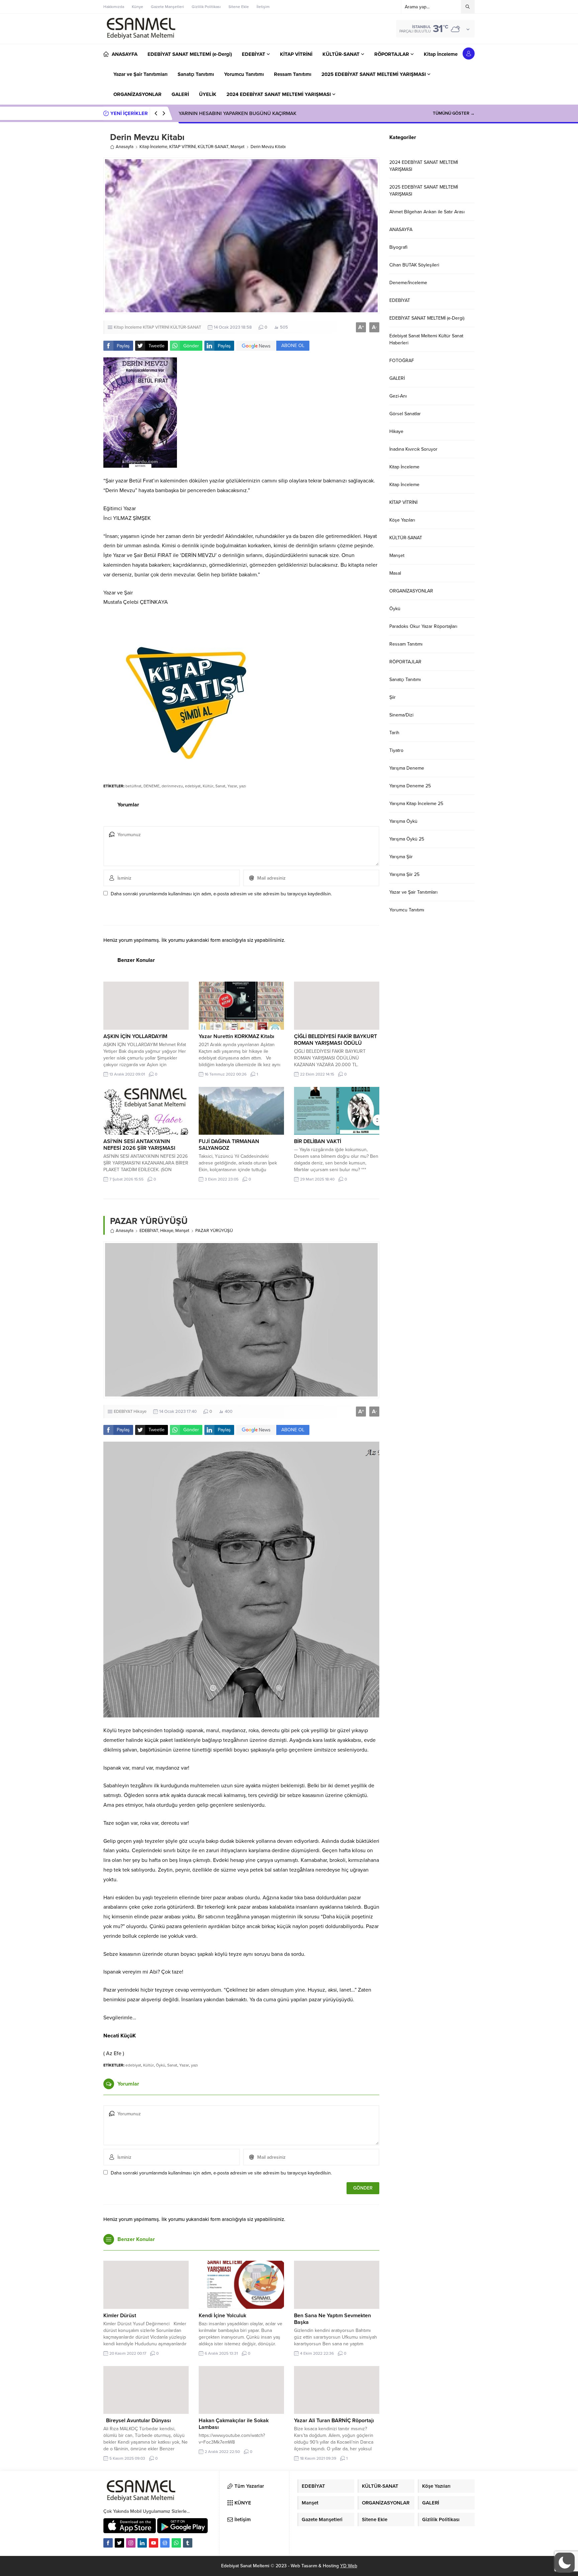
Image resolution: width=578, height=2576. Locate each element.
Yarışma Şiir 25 (404, 874)
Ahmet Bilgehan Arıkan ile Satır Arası (427, 212)
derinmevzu (172, 786)
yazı (243, 786)
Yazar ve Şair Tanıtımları (413, 892)
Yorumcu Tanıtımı (407, 910)
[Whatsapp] (176, 2543)
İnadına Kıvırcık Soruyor (413, 449)
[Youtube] (154, 2543)
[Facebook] (108, 2543)
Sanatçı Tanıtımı (405, 680)
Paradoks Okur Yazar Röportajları (423, 626)
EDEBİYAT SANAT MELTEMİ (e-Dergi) (427, 318)
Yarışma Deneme (407, 768)
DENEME (152, 786)
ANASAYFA (401, 230)
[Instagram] (131, 2543)
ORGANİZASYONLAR (411, 591)
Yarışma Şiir (401, 857)
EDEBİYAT (149, 1231)
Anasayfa (125, 147)
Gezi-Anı (398, 396)
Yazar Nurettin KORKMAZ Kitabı (236, 1036)
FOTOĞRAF (402, 361)
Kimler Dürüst (120, 2316)
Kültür (208, 786)
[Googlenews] (165, 2543)
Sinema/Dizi (401, 715)
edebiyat (193, 786)
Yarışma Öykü (403, 821)
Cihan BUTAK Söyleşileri (414, 265)
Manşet (237, 147)
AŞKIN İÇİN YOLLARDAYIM (135, 1036)
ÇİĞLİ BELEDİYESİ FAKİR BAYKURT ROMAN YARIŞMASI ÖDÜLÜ (335, 1040)
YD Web (349, 2566)
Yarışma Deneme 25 (410, 786)
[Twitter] (119, 2543)
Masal (395, 573)
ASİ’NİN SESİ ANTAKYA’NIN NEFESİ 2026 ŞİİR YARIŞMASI (139, 1145)
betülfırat (133, 786)
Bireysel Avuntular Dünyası (137, 2421)
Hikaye (167, 1231)
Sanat (220, 786)
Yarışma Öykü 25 (407, 839)
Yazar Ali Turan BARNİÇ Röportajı (334, 2421)
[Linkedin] (142, 2543)
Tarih (394, 733)
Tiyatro (396, 750)
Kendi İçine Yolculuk (222, 2316)
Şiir (393, 697)
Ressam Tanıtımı (406, 644)
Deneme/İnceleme (408, 283)
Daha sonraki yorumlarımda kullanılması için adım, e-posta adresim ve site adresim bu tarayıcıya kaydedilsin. (221, 894)
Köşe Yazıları (402, 520)
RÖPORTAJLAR (405, 662)
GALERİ (397, 378)
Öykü (161, 2065)
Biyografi (398, 247)
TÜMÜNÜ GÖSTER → (454, 113)
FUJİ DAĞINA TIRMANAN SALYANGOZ (229, 1145)
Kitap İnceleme (153, 147)
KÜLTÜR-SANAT (213, 147)
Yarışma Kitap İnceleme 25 (416, 804)
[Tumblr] (188, 2543)
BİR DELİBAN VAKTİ (318, 1141)
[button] (565, 2563)
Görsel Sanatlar (405, 414)
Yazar (232, 786)
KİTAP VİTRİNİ (182, 147)
